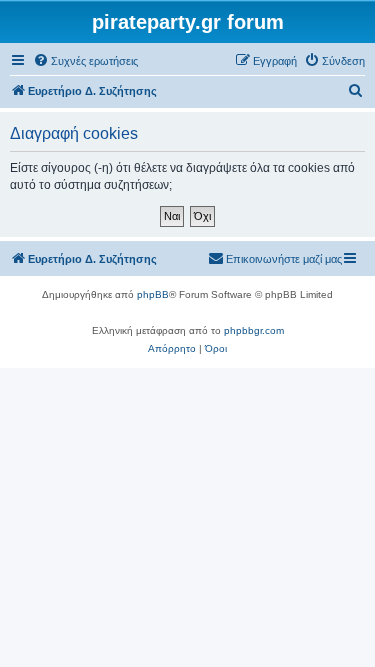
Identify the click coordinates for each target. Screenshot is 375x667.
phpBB (153, 294)
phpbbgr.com (254, 330)
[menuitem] (85, 61)
